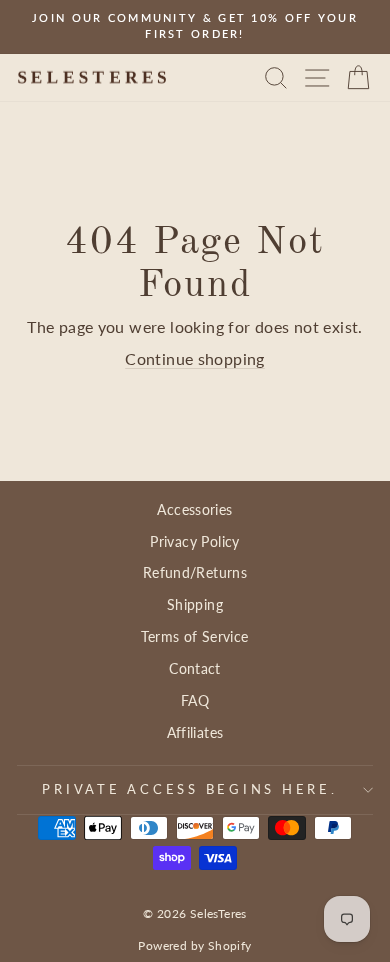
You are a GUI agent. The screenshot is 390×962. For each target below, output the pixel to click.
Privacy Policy (194, 541)
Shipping (195, 604)
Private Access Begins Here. (189, 789)
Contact (195, 668)
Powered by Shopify (194, 945)
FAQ (195, 700)
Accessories (194, 509)
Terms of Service (194, 636)
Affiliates (195, 732)
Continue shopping (195, 359)
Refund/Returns (195, 572)
